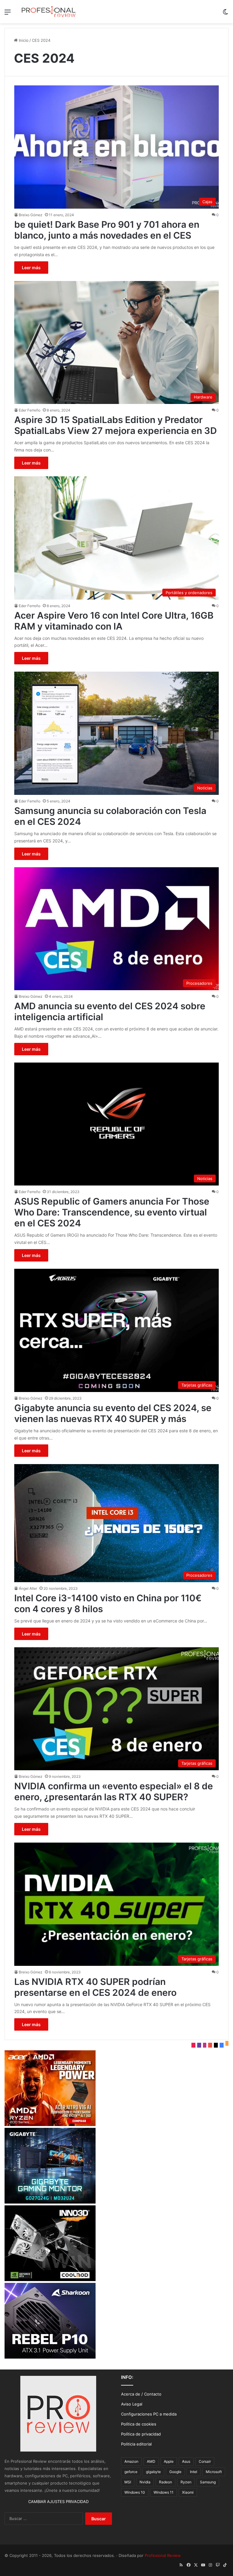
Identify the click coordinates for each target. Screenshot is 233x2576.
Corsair (205, 2461)
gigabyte (153, 2472)
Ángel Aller (28, 1588)
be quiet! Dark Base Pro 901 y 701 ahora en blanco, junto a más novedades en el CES (107, 230)
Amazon (131, 2461)
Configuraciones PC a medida (149, 2414)
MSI (128, 2482)
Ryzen (186, 2482)
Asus (186, 2461)
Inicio (23, 40)
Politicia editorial (136, 2444)
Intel (194, 2472)
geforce (131, 2472)
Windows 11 (164, 2492)
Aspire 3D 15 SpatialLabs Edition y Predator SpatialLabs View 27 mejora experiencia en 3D (116, 425)
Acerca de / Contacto (141, 2394)
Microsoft (214, 2472)
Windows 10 (135, 2492)
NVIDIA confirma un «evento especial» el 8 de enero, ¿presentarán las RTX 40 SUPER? (114, 1791)
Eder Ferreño (30, 410)
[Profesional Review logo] (49, 12)
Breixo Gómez (31, 215)
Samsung (208, 2482)
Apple (169, 2461)
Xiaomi (188, 2492)
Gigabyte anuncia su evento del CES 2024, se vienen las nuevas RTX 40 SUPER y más (113, 1413)
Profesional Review (163, 2555)
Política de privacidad (141, 2434)
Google (175, 2472)
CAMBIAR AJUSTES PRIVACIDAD (58, 2502)
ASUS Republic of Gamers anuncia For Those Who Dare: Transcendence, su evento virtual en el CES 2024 (112, 1212)
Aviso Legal (132, 2404)
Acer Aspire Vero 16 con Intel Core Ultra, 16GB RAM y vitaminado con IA (114, 621)
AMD (151, 2461)
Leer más (31, 268)
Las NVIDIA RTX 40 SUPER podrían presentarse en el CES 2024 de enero (95, 1987)
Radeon (165, 2482)
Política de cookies (139, 2424)
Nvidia (145, 2482)
